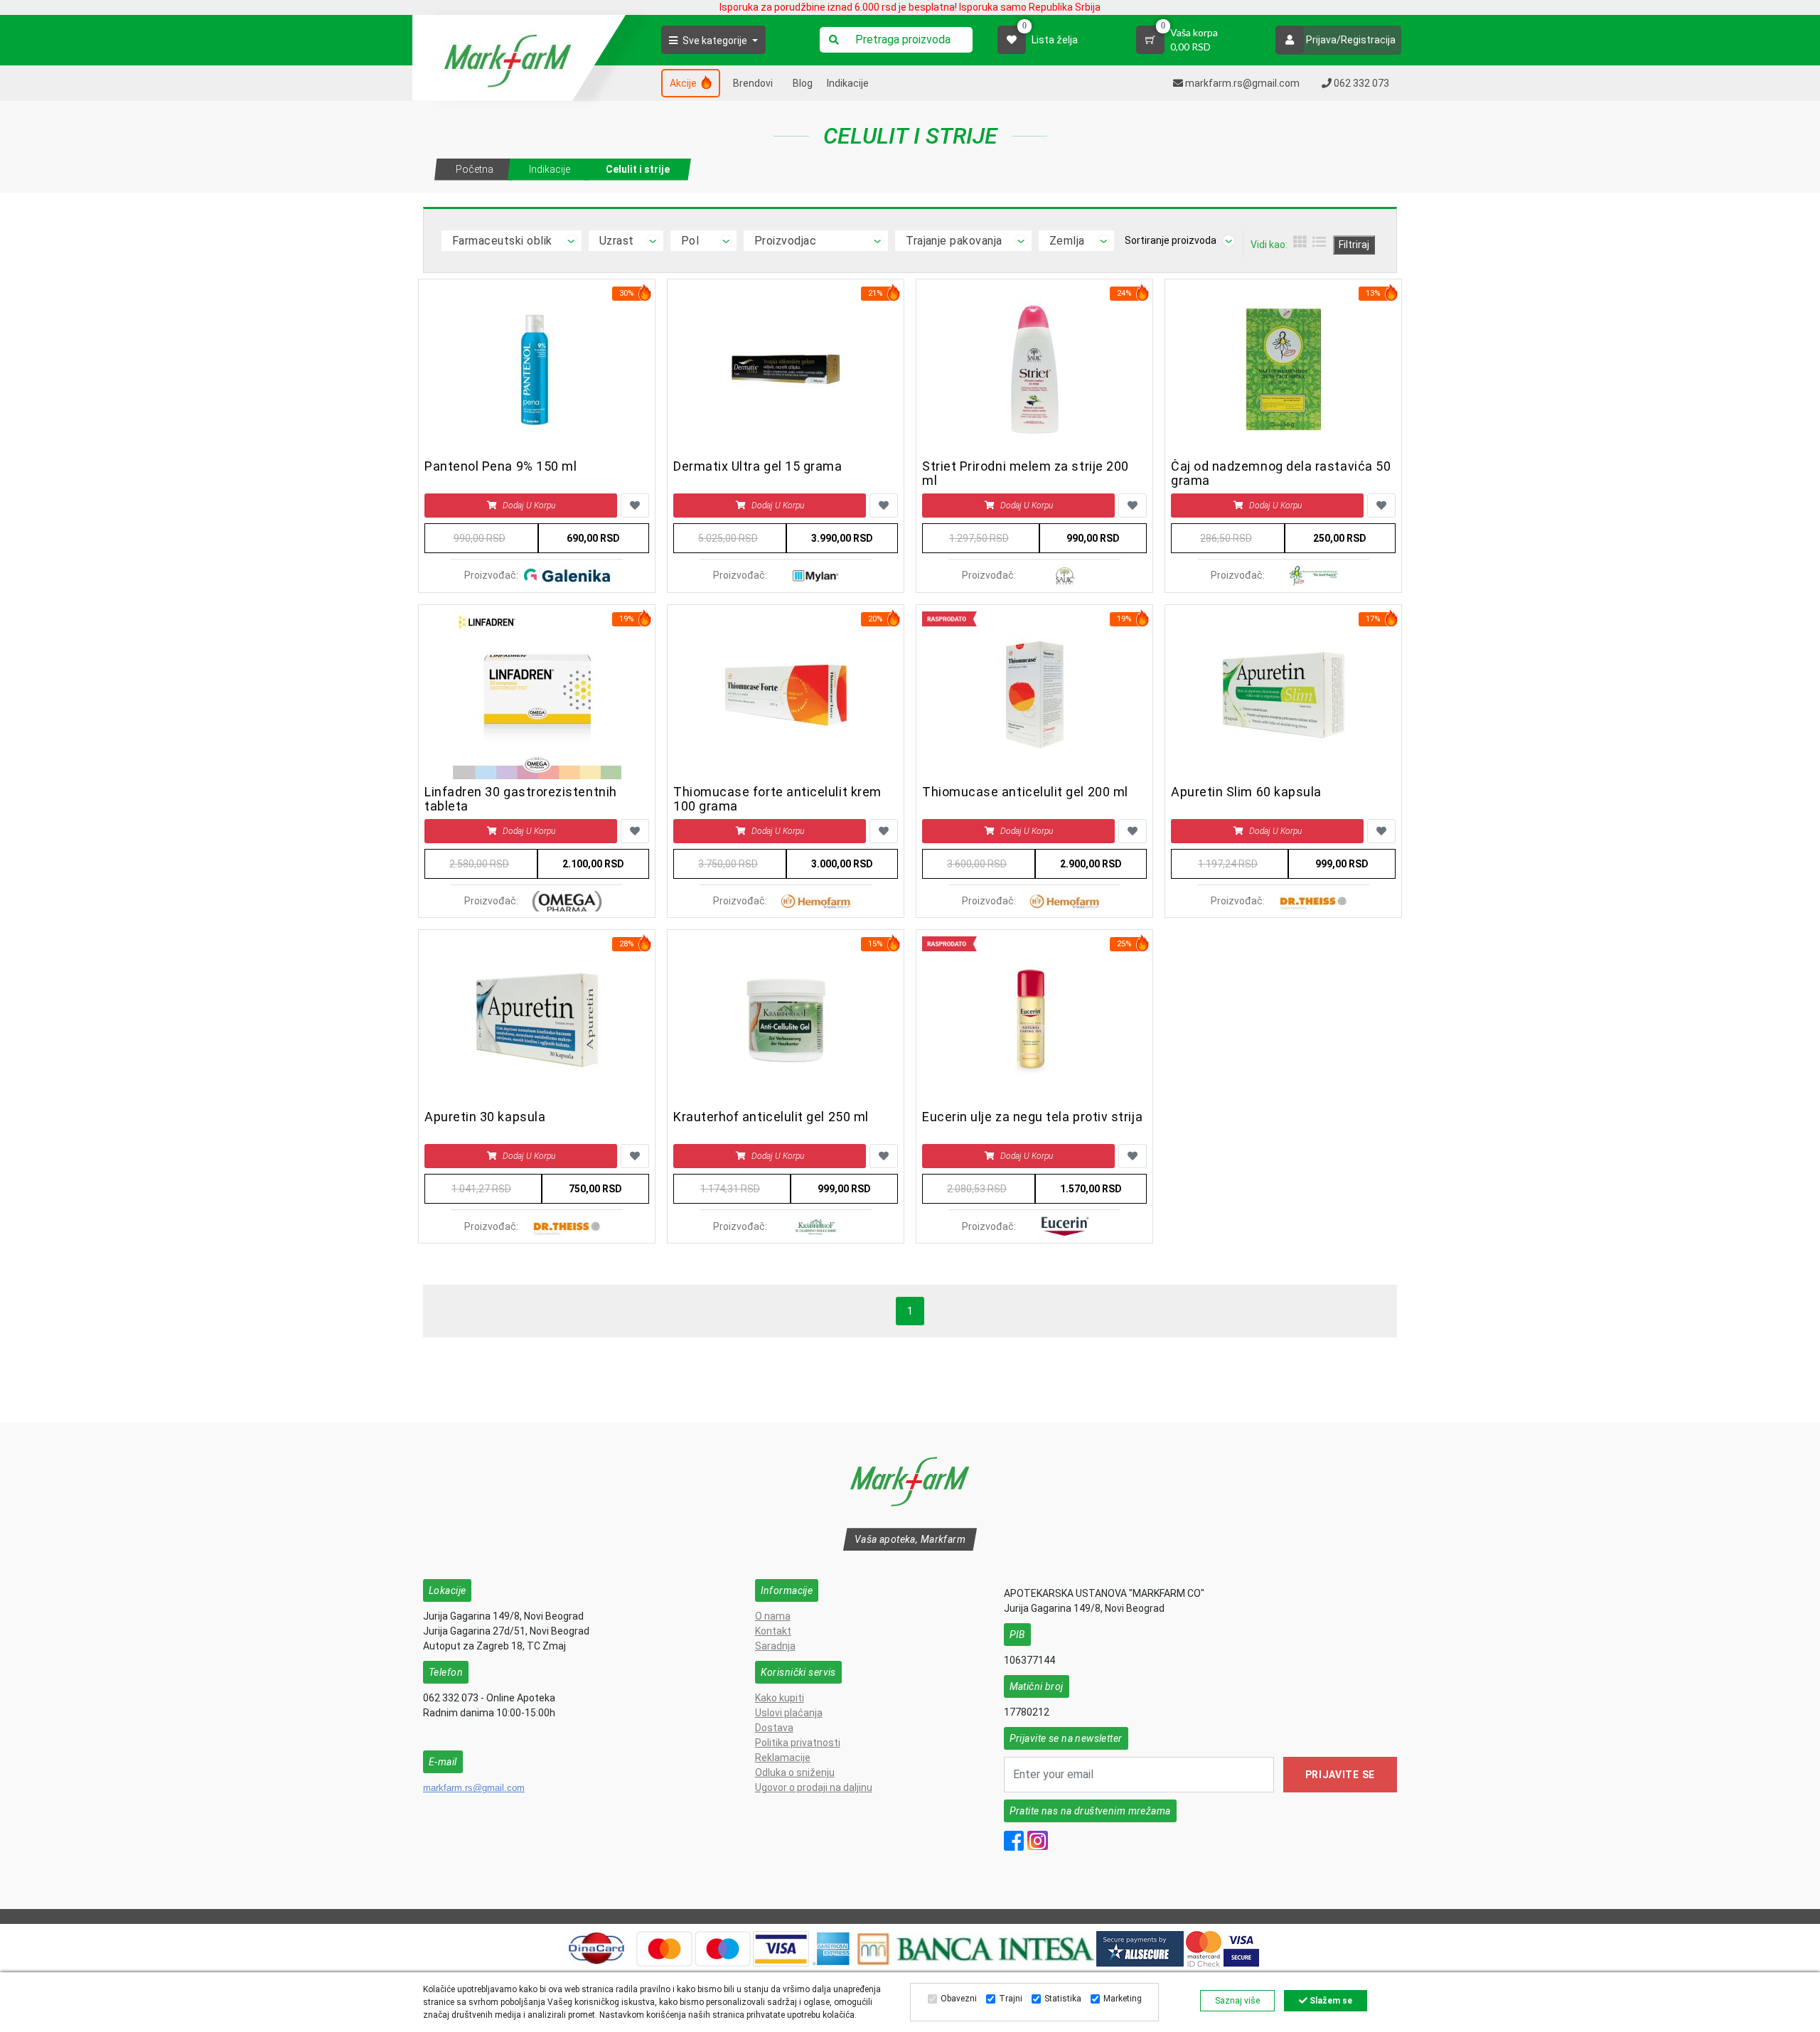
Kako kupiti (780, 1698)
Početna (475, 169)
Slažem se (1330, 2001)
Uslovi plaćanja (789, 1713)
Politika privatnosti (798, 1743)
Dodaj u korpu (529, 506)
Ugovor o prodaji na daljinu (814, 1787)
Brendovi (753, 83)
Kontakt (773, 1631)
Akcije (684, 83)
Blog (803, 83)
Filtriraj (1354, 245)
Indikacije (848, 83)
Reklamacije (783, 1758)
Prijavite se (1340, 1775)
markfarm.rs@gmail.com (474, 1788)
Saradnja (775, 1646)
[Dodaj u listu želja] (635, 506)
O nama (773, 1616)
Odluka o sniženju (795, 1772)
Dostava (774, 1728)
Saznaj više (1237, 2001)
